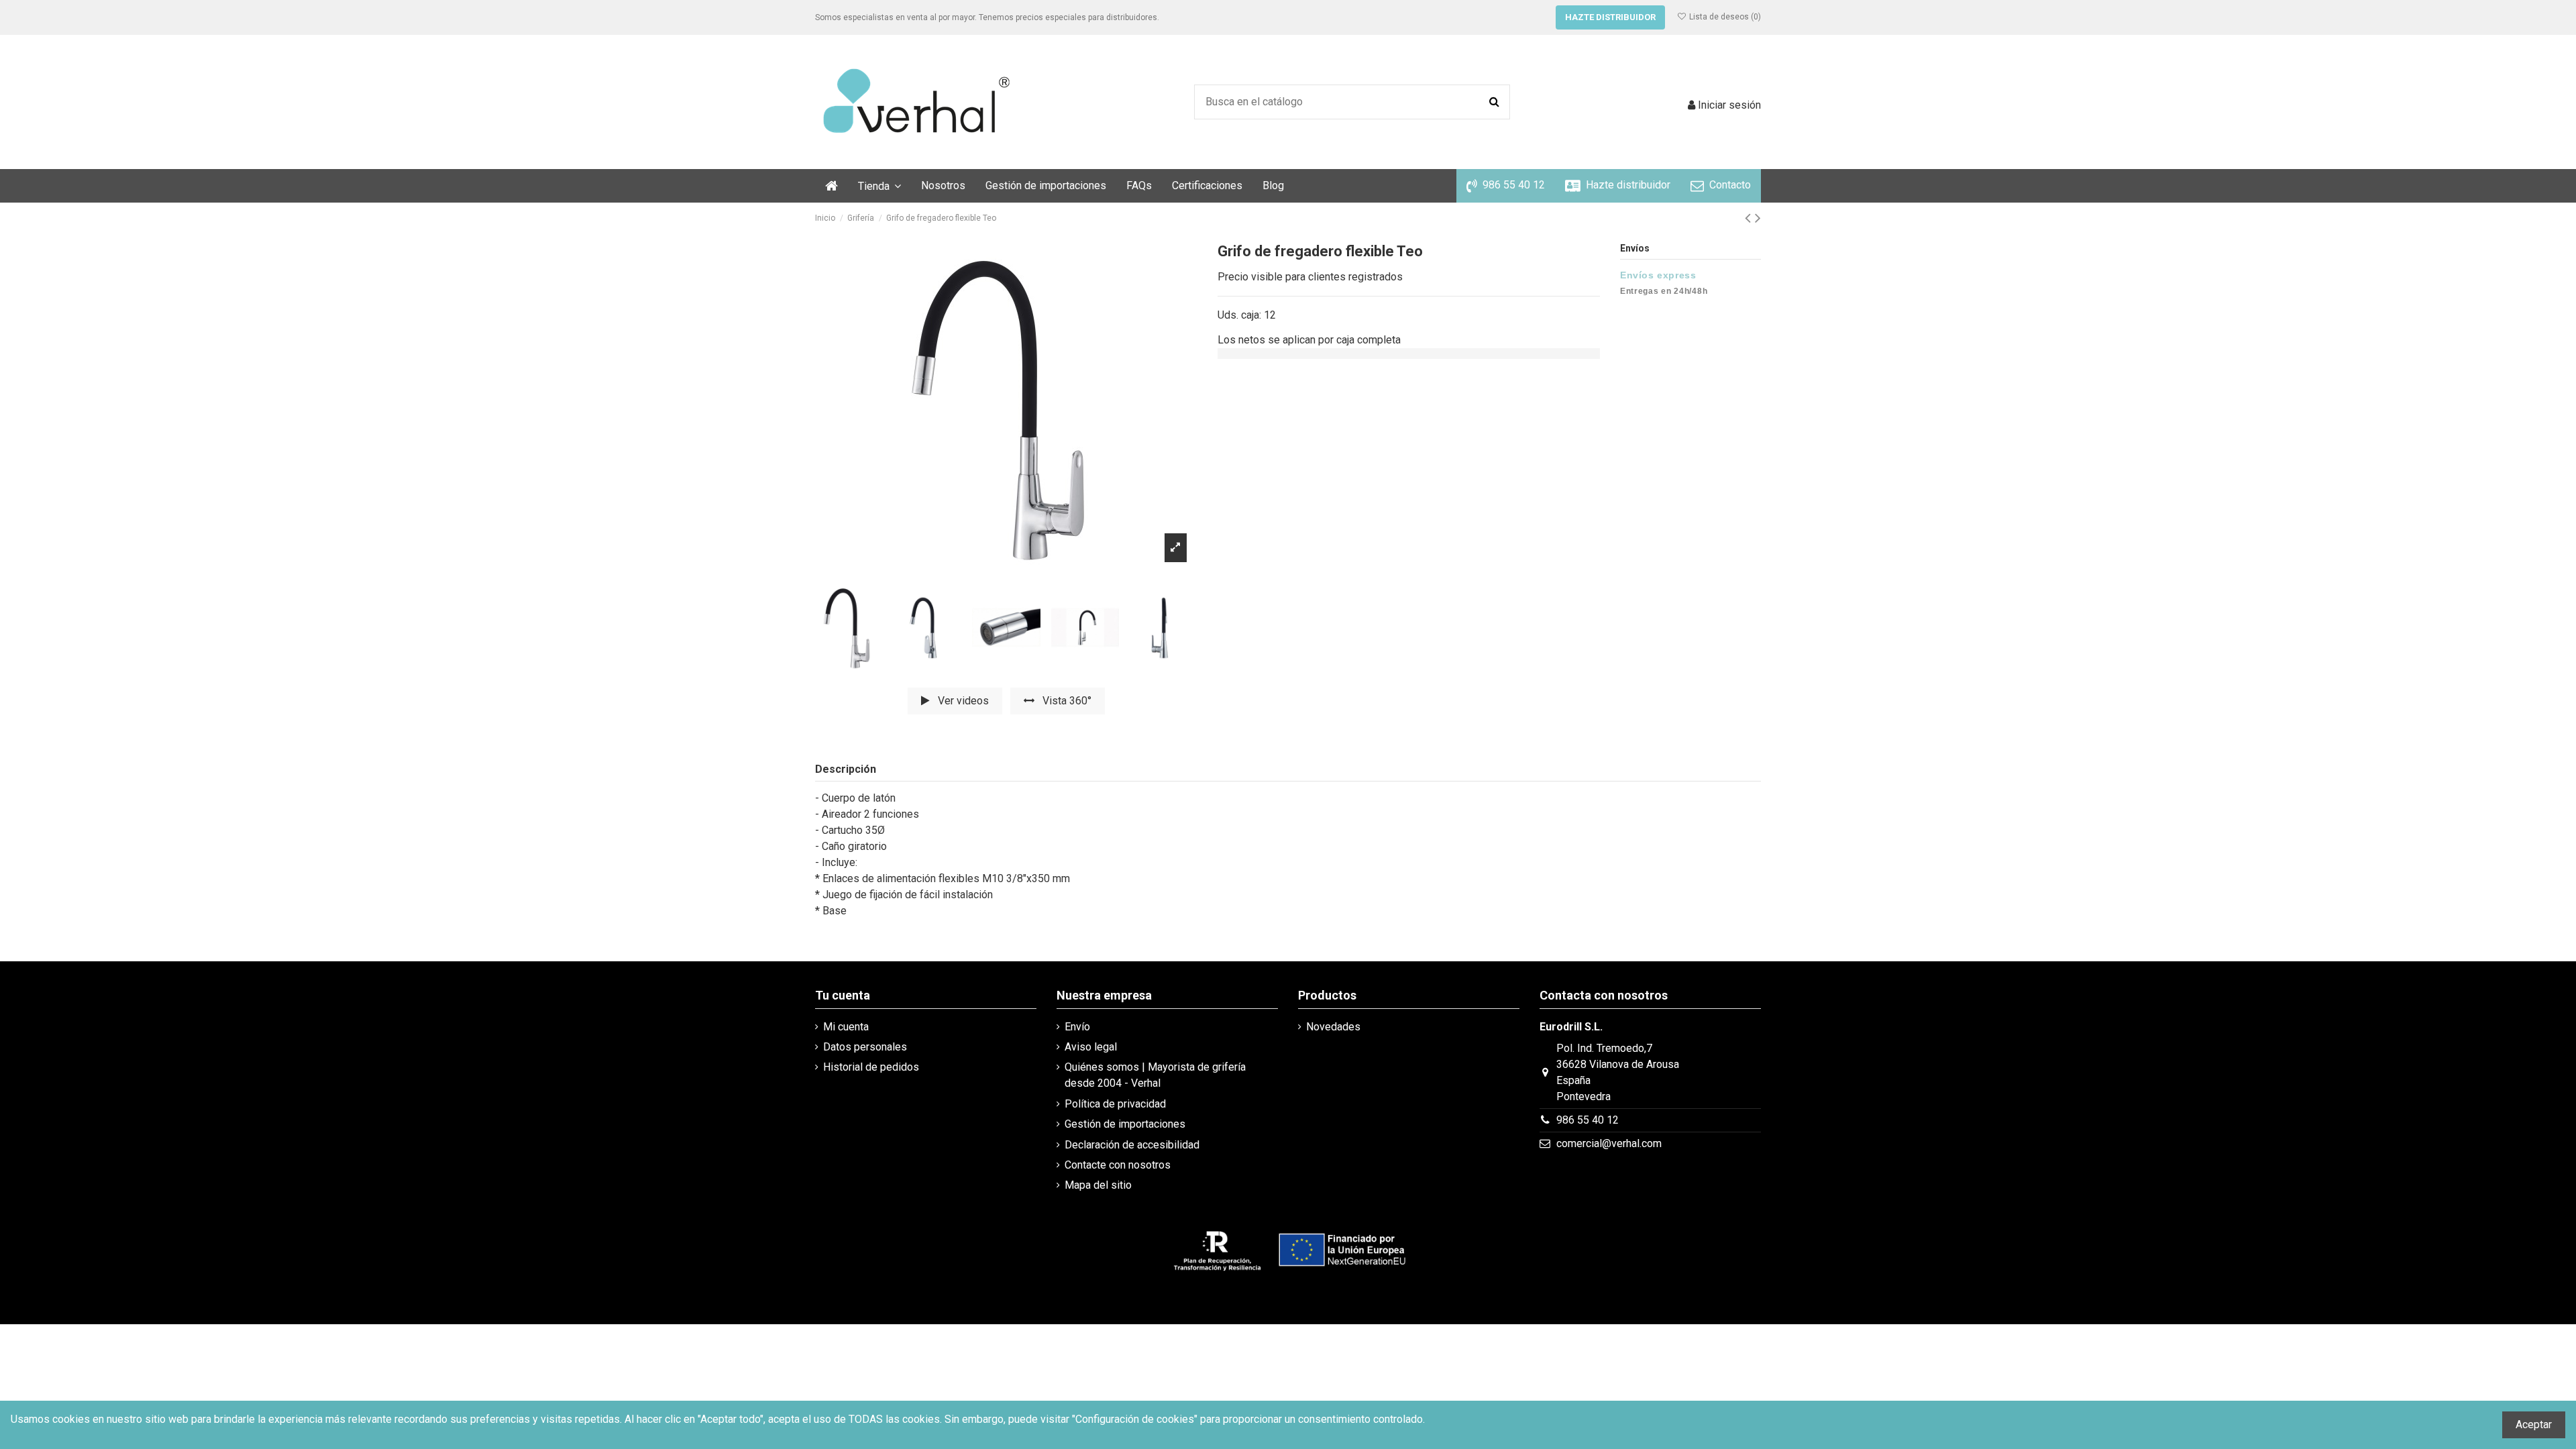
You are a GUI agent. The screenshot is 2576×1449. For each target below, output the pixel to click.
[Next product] (1758, 218)
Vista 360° (1066, 701)
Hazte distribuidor (1610, 17)
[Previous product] (1750, 218)
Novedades (1333, 1027)
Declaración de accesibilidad (1132, 1145)
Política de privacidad (1115, 1104)
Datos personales (865, 1047)
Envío (1077, 1027)
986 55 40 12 (1588, 1120)
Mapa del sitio (1098, 1185)
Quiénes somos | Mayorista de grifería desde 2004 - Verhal (1155, 1075)
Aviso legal (1091, 1047)
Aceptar (2534, 1425)
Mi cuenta (846, 1027)
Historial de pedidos (871, 1067)
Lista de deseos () (1724, 17)
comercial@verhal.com (1609, 1143)
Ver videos (962, 701)
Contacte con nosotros (1118, 1165)
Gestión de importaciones (1125, 1124)
